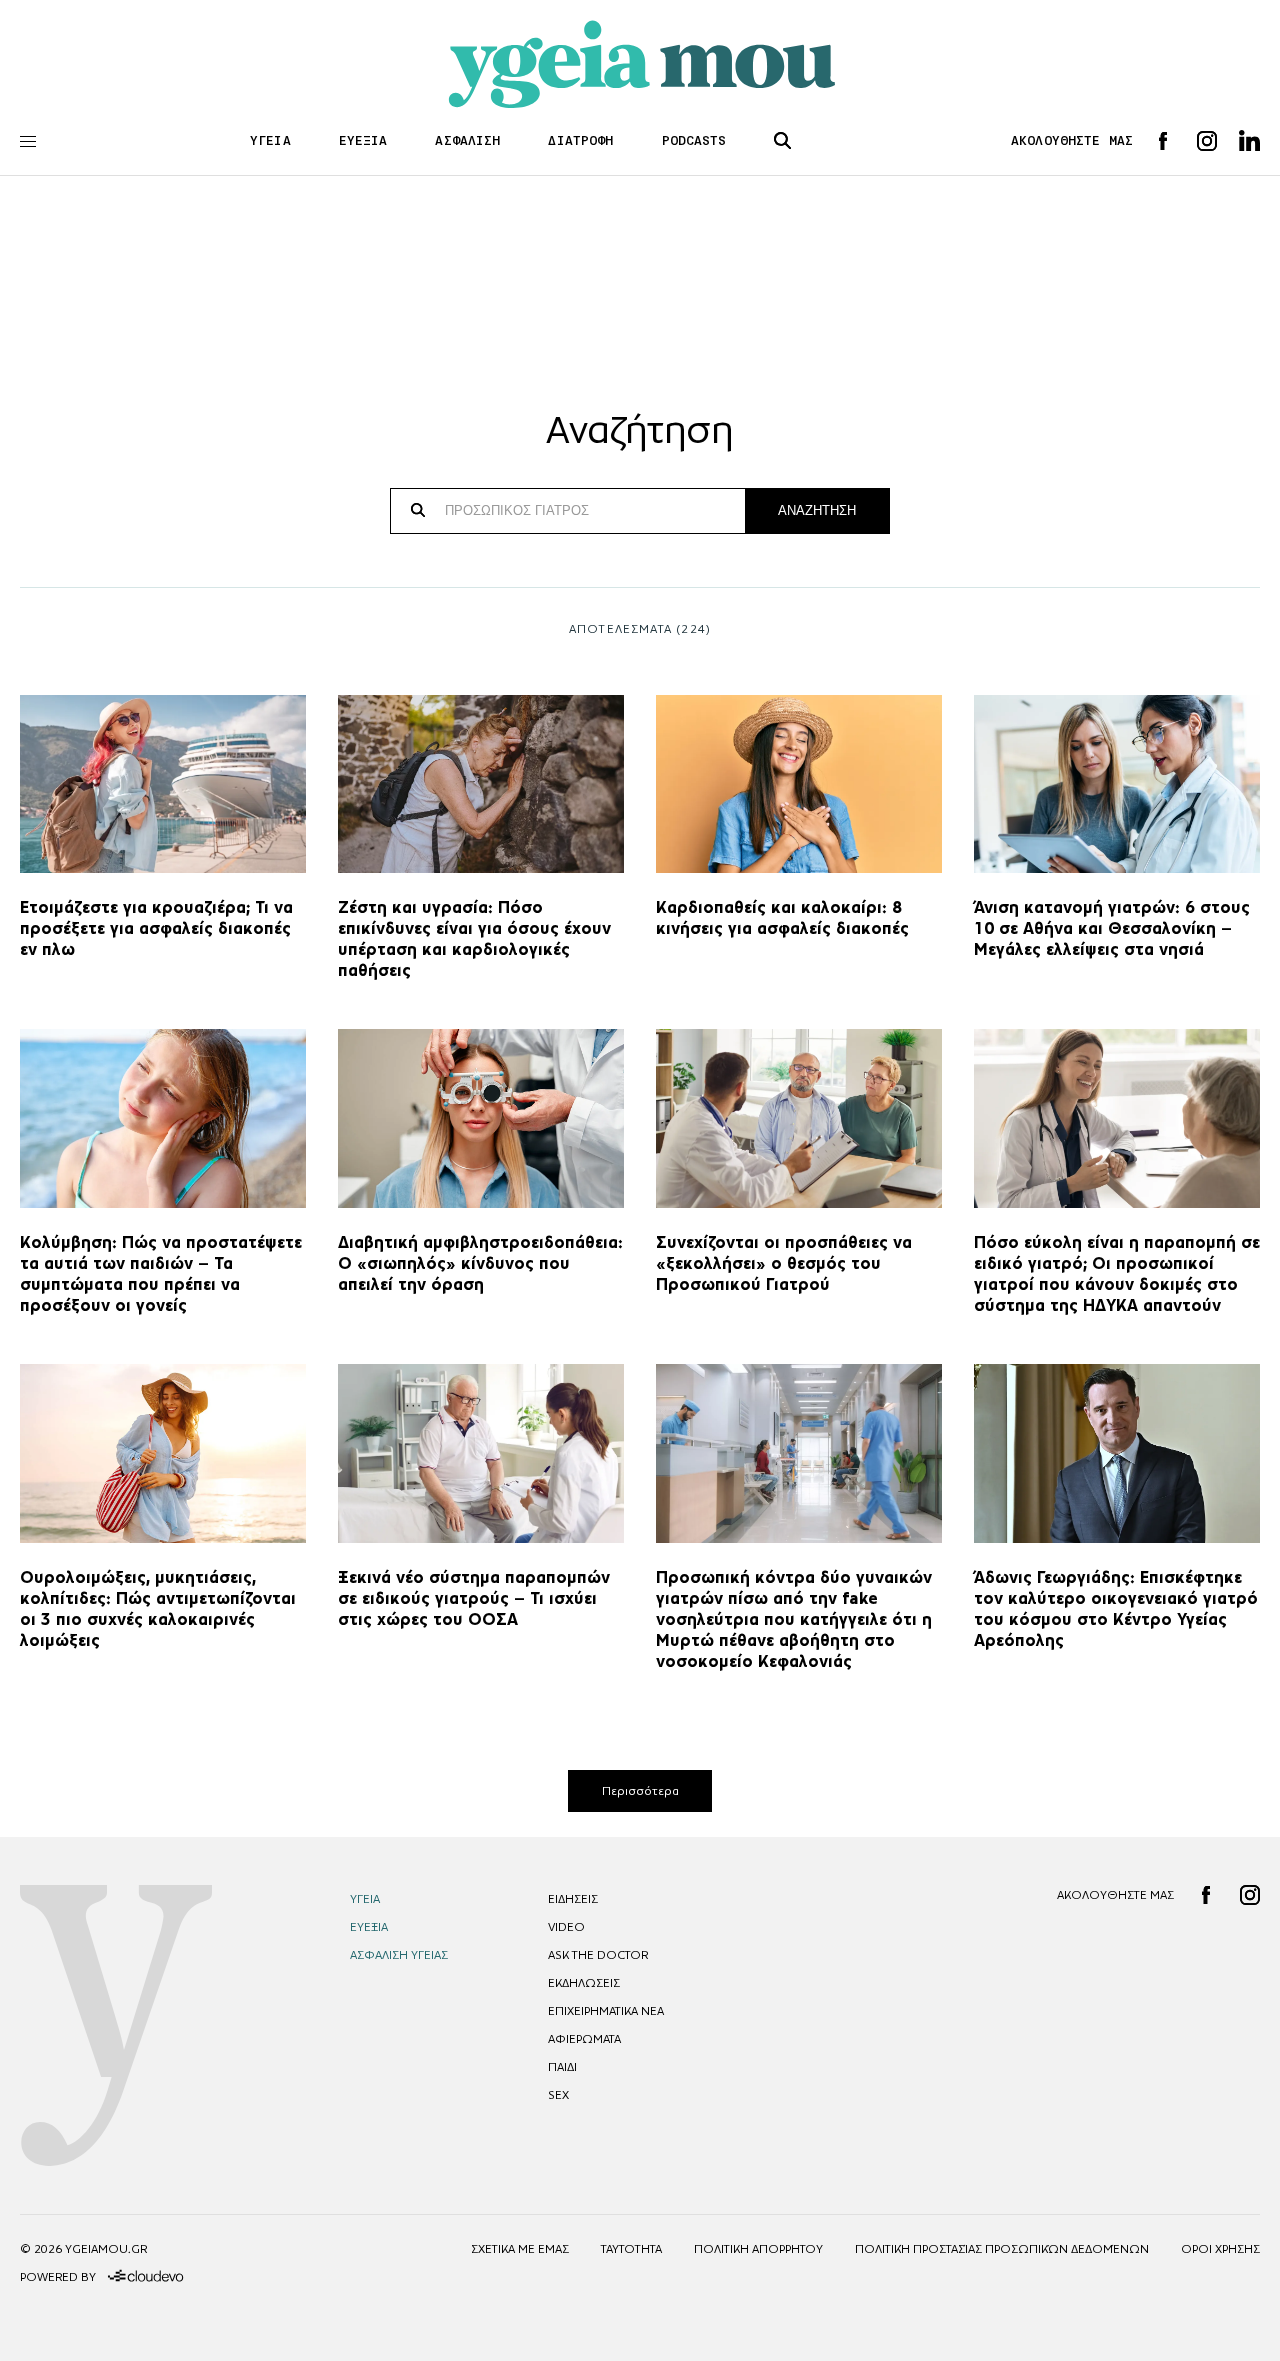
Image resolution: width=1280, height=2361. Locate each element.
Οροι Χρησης (1220, 2249)
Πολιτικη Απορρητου (758, 2249)
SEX (558, 2095)
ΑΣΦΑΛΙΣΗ (467, 140)
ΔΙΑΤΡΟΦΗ (580, 140)
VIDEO (566, 1927)
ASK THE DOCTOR (598, 1955)
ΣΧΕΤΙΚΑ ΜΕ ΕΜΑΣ (520, 2249)
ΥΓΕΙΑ (270, 140)
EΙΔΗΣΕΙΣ (573, 1899)
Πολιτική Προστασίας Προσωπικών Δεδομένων (1002, 2249)
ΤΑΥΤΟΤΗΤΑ (631, 2249)
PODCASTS (694, 140)
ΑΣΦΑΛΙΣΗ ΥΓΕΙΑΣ (399, 1955)
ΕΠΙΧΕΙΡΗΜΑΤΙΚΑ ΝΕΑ (606, 2011)
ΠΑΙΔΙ (562, 2067)
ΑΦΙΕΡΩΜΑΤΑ (584, 2039)
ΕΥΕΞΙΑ (363, 140)
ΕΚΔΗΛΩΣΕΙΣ (584, 1983)
